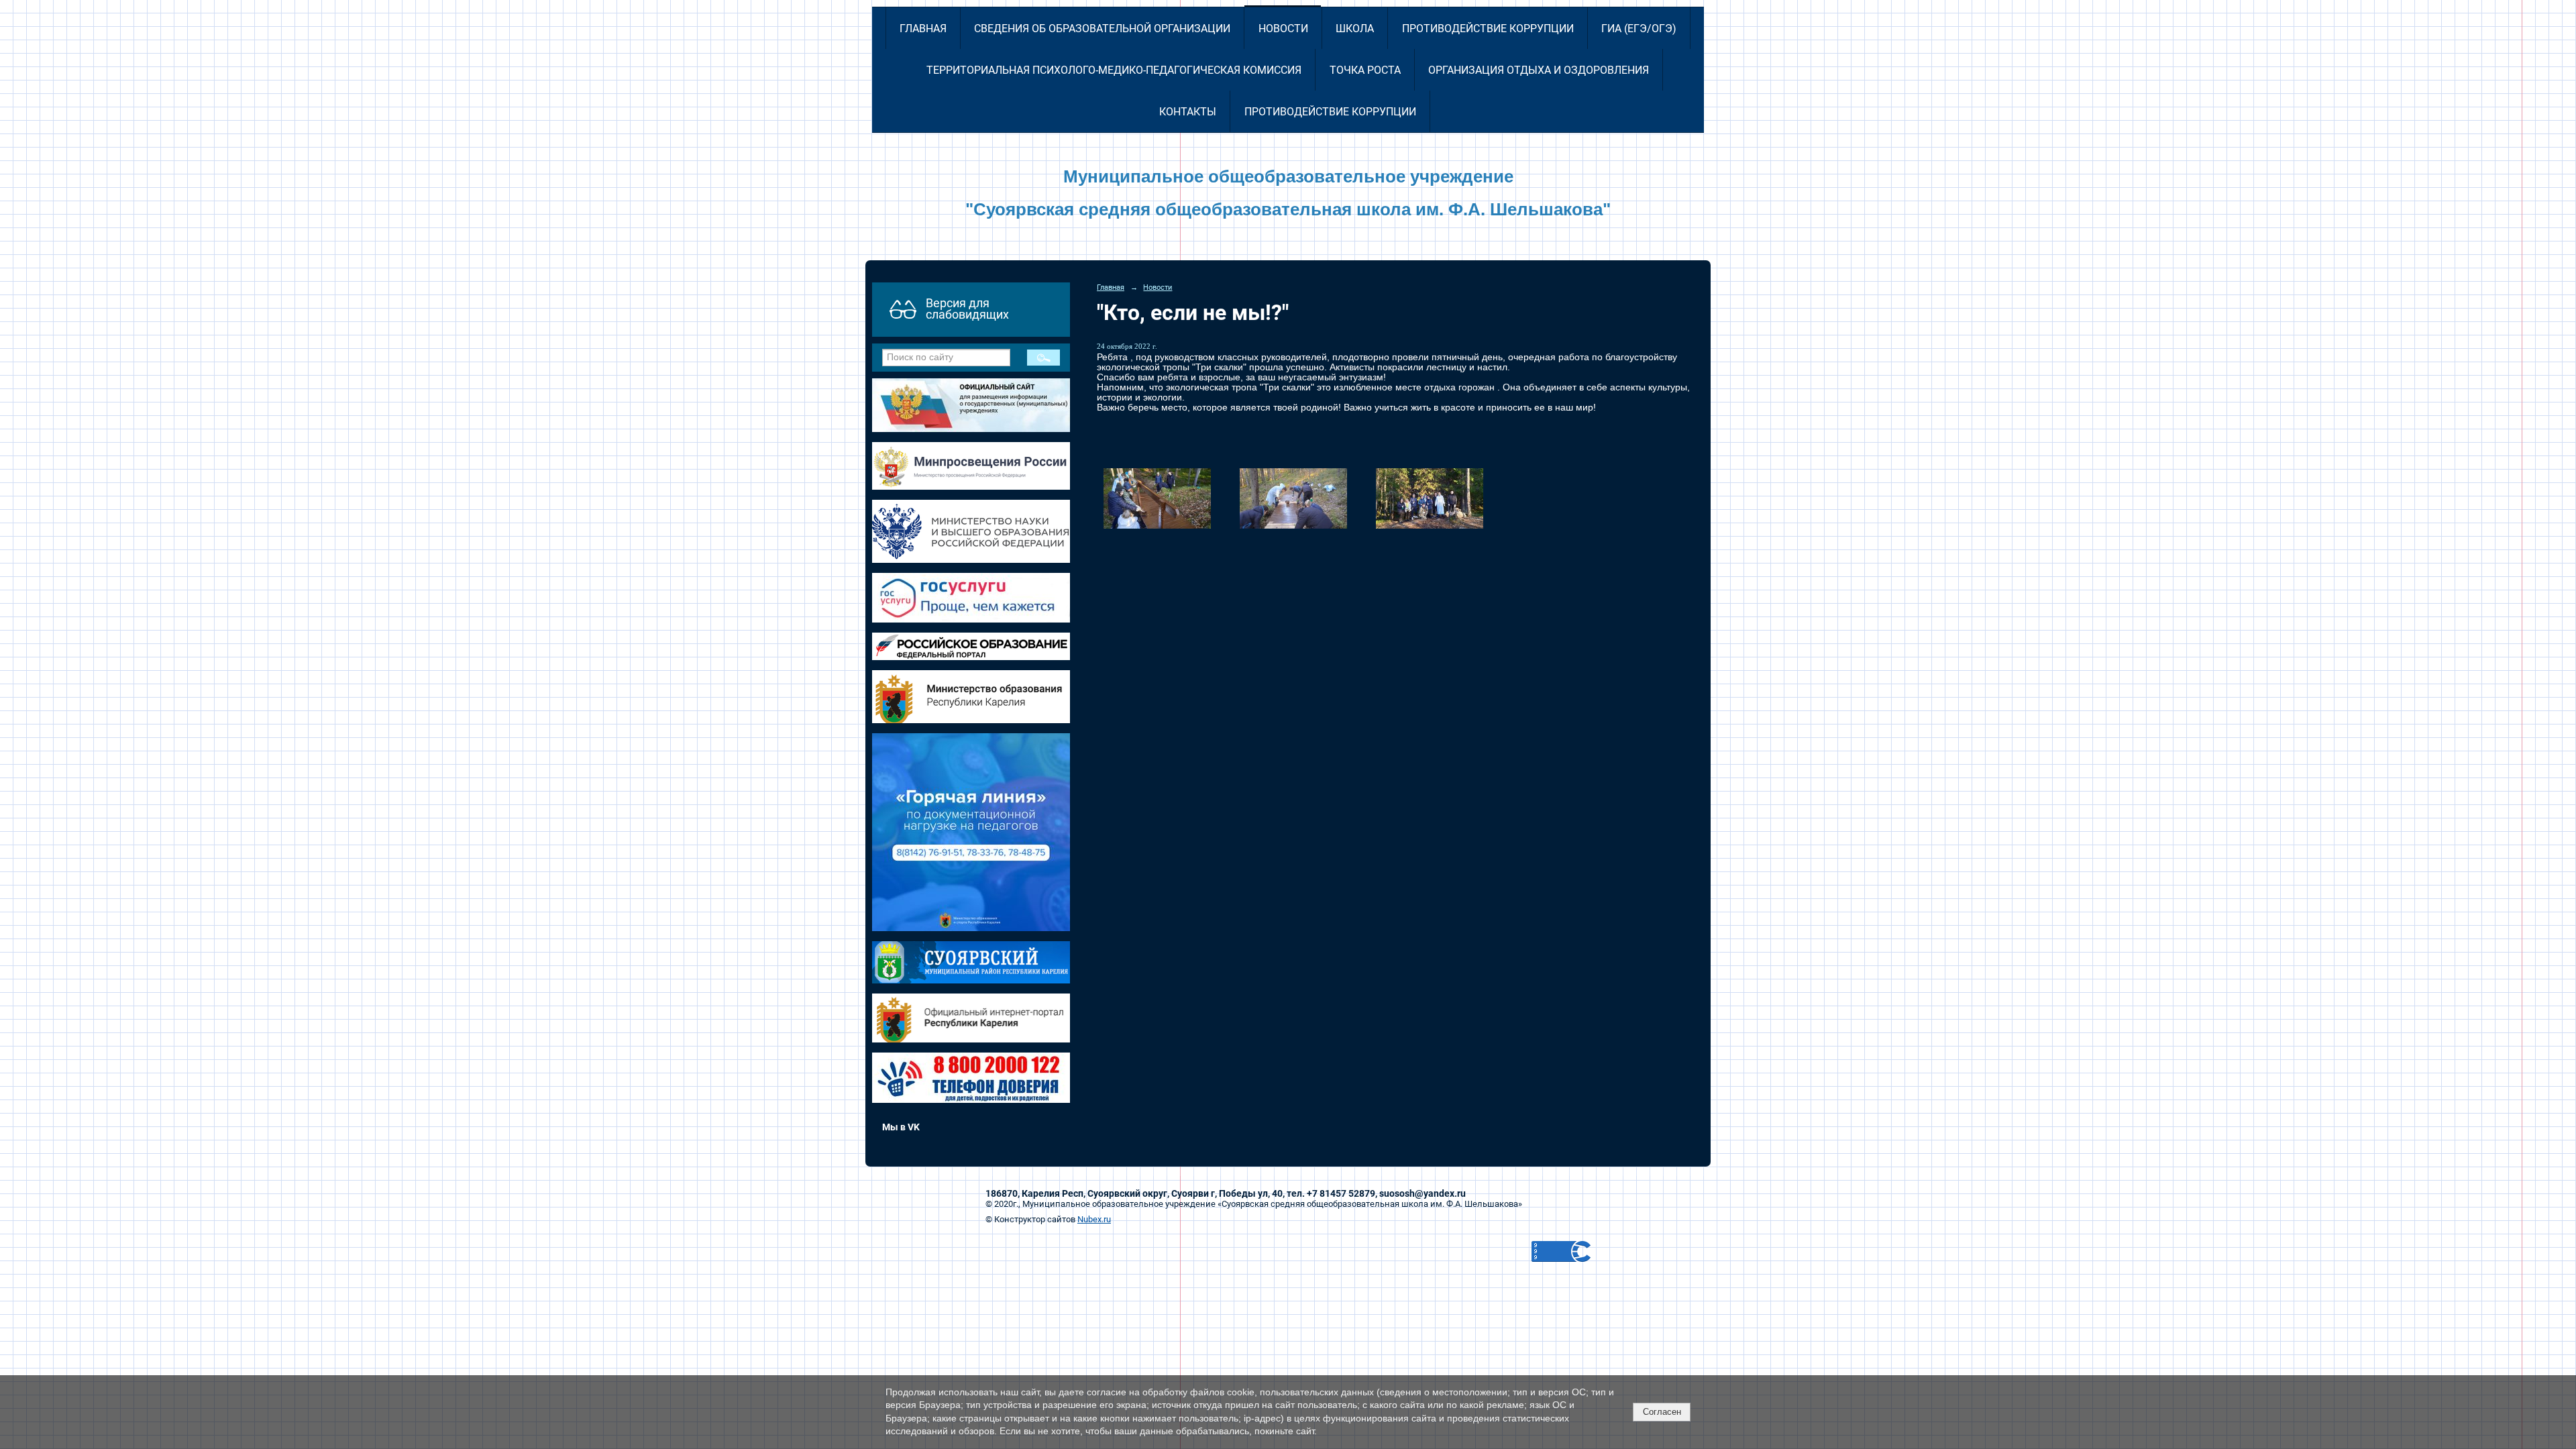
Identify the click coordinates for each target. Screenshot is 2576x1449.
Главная (923, 29)
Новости (1283, 29)
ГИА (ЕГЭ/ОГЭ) (1639, 29)
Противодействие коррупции (1488, 29)
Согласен (1662, 1412)
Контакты (1188, 112)
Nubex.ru (1094, 1219)
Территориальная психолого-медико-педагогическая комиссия (1114, 70)
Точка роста (1365, 70)
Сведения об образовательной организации (1102, 29)
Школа (1355, 29)
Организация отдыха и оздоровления (1539, 70)
